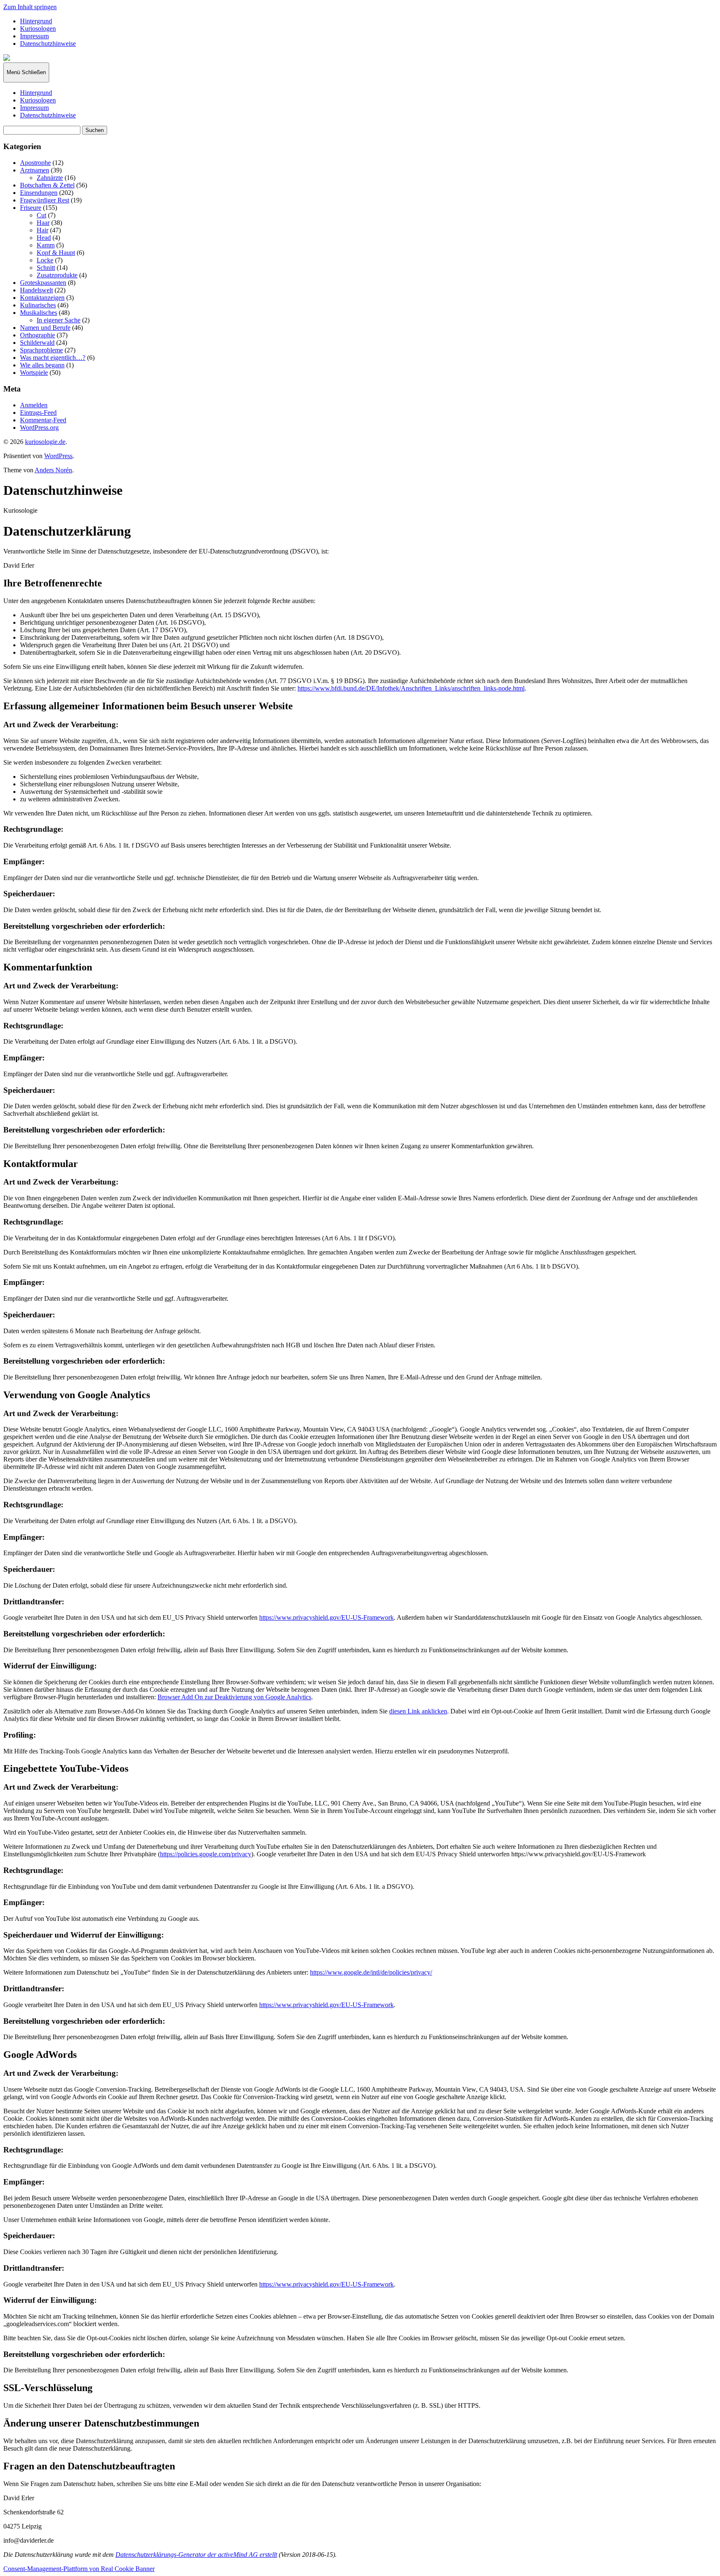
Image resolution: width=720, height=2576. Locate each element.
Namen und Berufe (45, 328)
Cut (41, 215)
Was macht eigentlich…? (53, 358)
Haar (43, 223)
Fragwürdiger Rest (45, 200)
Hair (42, 230)
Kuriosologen (38, 29)
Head (44, 238)
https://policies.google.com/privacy (206, 1854)
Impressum (34, 36)
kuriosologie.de (45, 442)
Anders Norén (53, 470)
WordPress (58, 456)
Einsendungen (39, 193)
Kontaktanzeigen (42, 298)
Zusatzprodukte (57, 275)
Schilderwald (37, 343)
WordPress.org (39, 428)
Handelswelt (36, 290)
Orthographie (37, 335)
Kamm (46, 245)
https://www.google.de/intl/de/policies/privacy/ (371, 1972)
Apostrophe (35, 163)
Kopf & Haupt (56, 253)
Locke (45, 260)
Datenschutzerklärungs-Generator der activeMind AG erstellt (196, 2555)
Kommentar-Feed (43, 420)
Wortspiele (34, 373)
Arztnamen (35, 170)
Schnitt (46, 268)
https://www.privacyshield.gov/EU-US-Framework (326, 1617)
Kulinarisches (38, 305)
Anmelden (34, 405)
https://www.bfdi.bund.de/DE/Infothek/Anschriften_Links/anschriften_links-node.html (411, 688)
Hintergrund (36, 21)
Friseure (31, 208)
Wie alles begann (42, 365)
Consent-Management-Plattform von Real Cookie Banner (79, 2569)
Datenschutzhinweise (48, 44)
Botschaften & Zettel (47, 185)
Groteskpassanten (43, 283)
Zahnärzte (50, 178)
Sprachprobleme (41, 350)
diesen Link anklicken (418, 1711)
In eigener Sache (59, 320)
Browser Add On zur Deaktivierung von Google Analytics (234, 1697)
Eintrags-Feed (38, 413)
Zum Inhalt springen (30, 7)
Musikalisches (39, 313)
